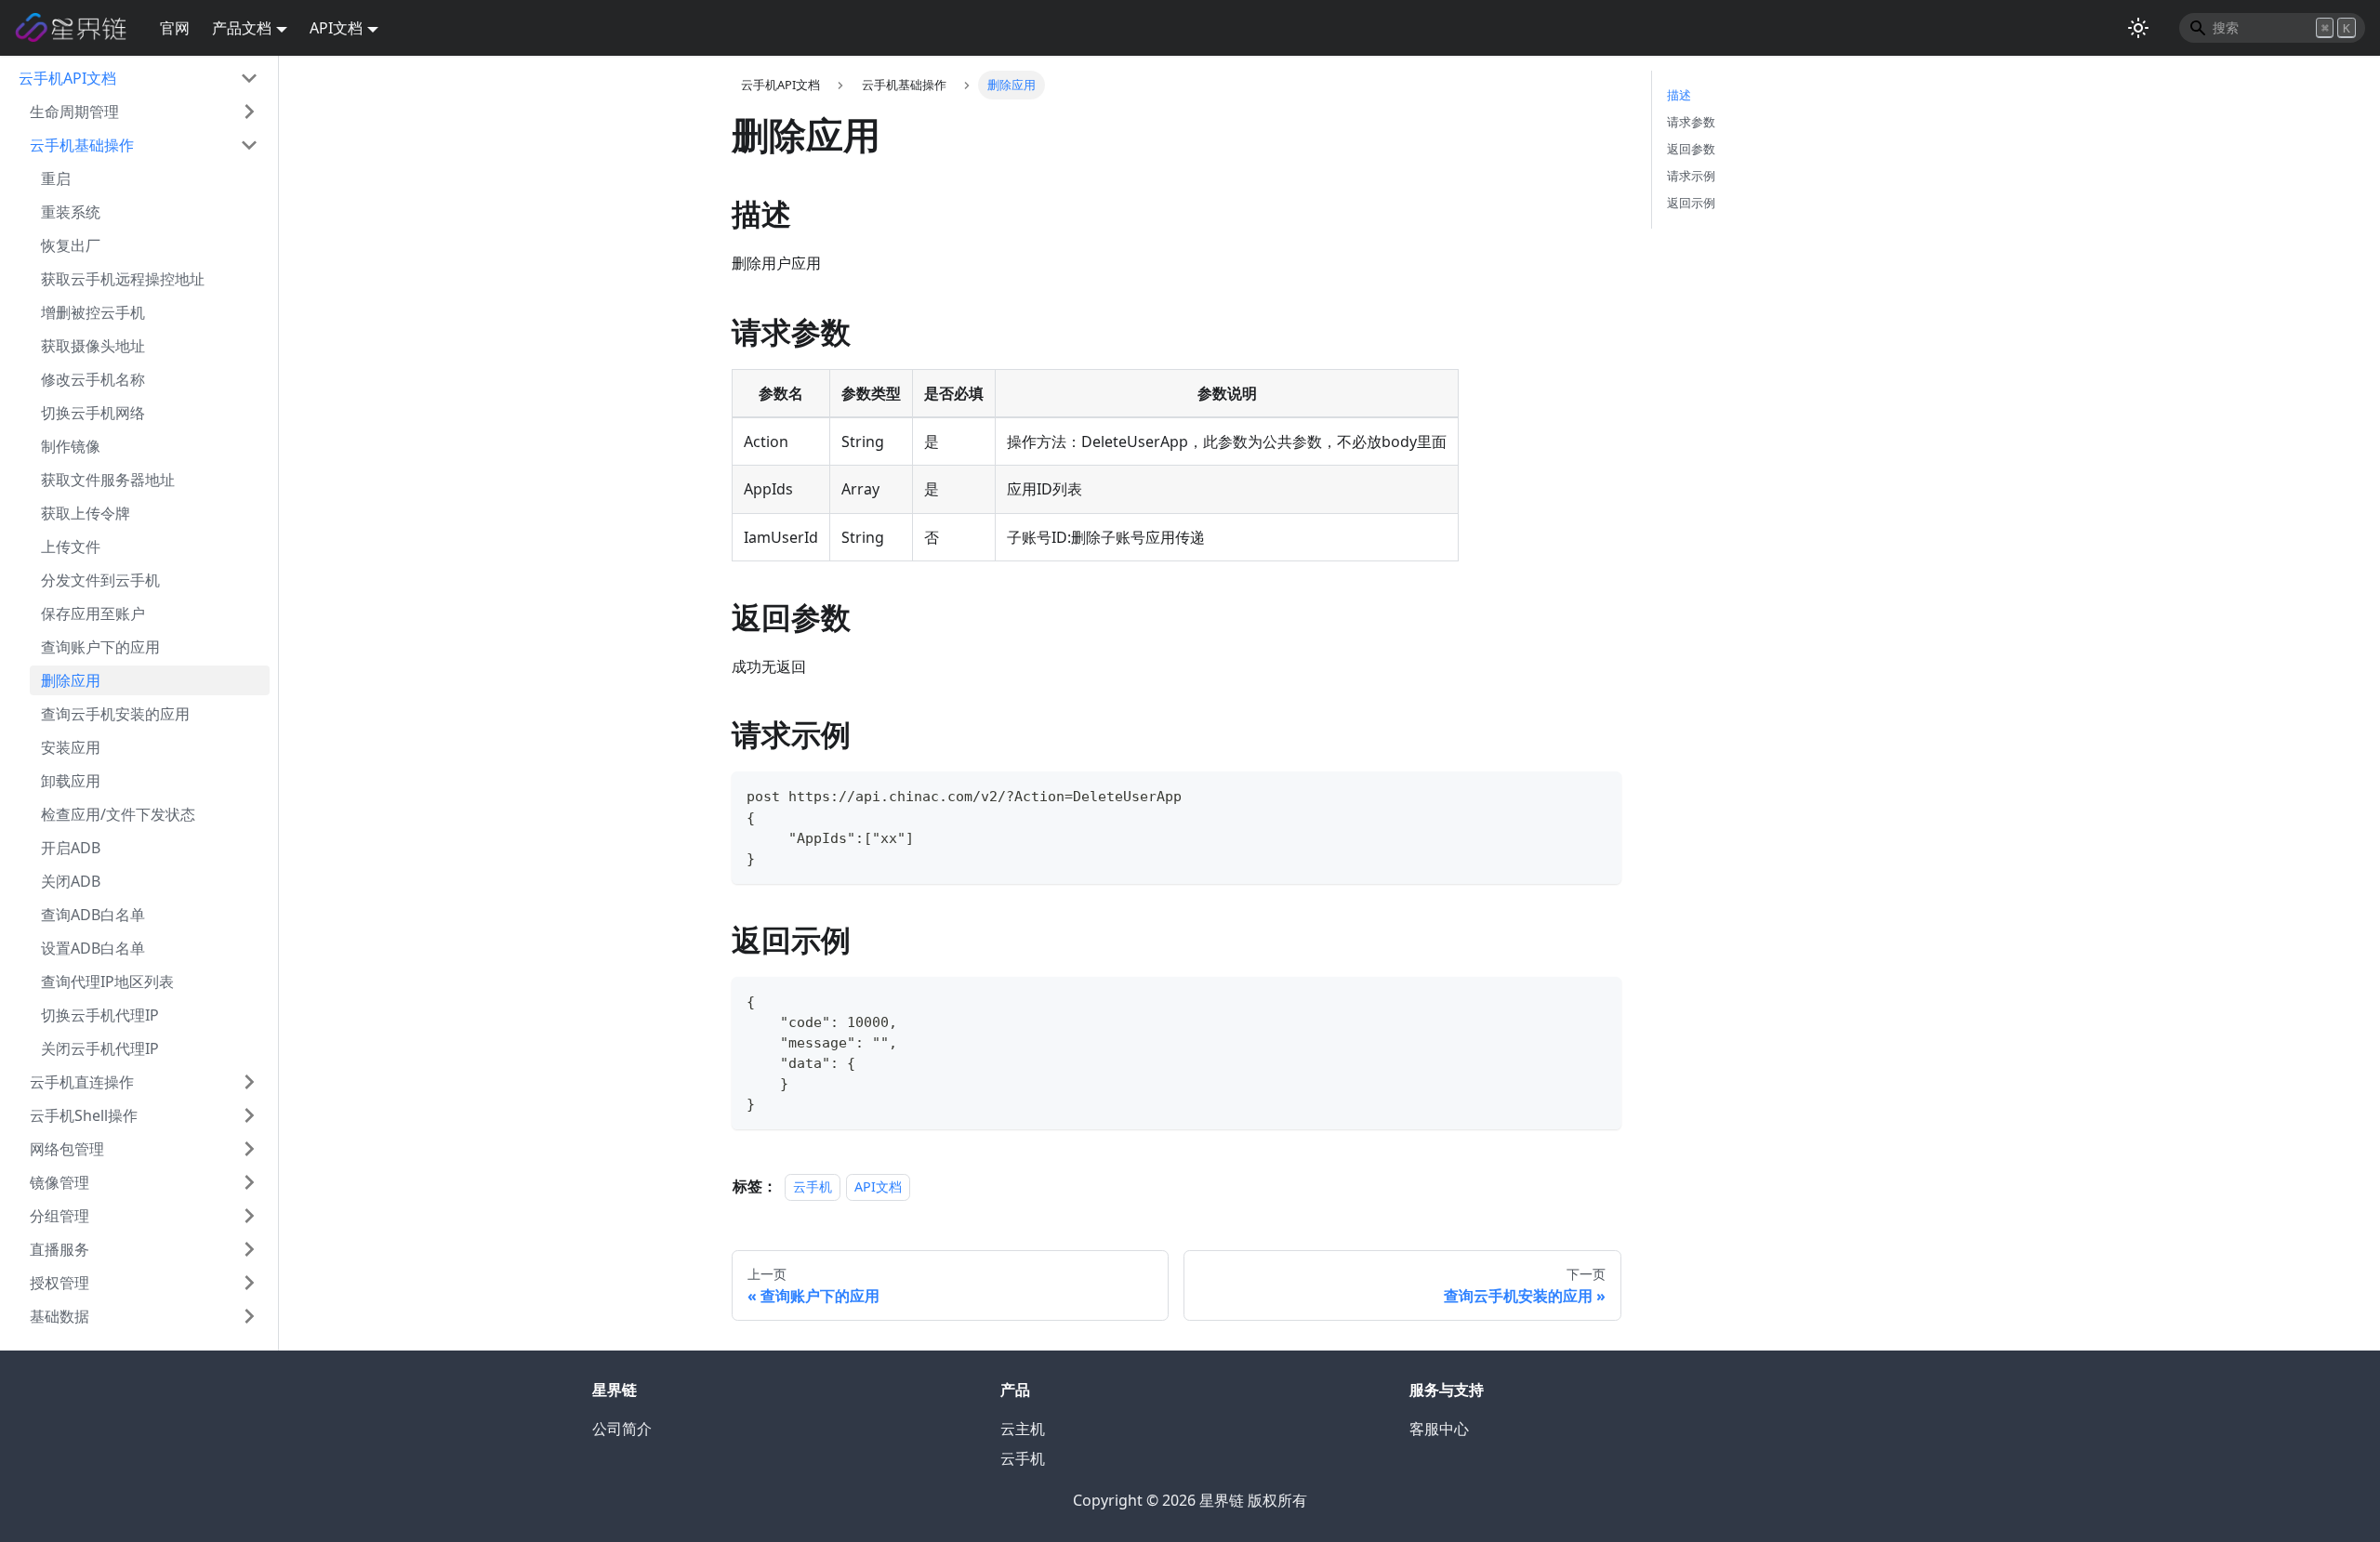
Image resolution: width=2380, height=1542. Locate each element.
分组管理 (59, 1216)
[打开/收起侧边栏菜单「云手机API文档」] (249, 78)
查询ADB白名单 (93, 915)
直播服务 (59, 1249)
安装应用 (71, 747)
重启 (56, 178)
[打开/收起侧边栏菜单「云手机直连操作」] (249, 1082)
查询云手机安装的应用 (115, 714)
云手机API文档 (67, 78)
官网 (175, 28)
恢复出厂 (71, 245)
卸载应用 (71, 781)
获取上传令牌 (86, 513)
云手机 (813, 1186)
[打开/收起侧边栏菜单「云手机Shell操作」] (249, 1115)
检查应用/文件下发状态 (118, 814)
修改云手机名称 (93, 379)
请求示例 (1691, 176)
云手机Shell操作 (84, 1115)
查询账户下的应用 (100, 647)
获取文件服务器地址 (108, 480)
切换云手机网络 (93, 413)
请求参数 (1691, 122)
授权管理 (59, 1283)
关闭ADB (71, 881)
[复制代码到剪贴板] (1599, 794)
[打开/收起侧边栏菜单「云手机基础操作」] (249, 145)
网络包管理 (67, 1149)
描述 (1679, 95)
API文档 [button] (336, 28)
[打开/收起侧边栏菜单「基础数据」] (249, 1316)
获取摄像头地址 (93, 346)
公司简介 (622, 1429)
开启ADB (71, 848)
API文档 (878, 1186)
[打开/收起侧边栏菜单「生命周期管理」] (249, 112)
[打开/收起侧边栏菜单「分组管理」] (249, 1216)
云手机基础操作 (82, 145)
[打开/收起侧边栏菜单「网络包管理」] (249, 1149)
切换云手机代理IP (100, 1015)
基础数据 (59, 1316)
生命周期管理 (74, 112)
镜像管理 (59, 1182)
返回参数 (1691, 149)
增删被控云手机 (93, 312)
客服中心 (1439, 1429)
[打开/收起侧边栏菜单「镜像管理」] (249, 1182)
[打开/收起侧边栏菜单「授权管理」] (249, 1283)
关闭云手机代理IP (100, 1048)
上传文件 (71, 547)
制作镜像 (71, 446)
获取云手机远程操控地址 (123, 279)
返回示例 (1691, 203)
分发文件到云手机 (100, 580)
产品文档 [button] (242, 28)
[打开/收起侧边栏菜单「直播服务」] (249, 1249)
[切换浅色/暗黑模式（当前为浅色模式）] (2138, 28)
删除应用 (71, 680)
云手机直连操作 (82, 1082)
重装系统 (71, 212)
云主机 (1023, 1429)
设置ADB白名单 (93, 948)
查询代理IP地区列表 (107, 982)
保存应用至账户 (93, 613)
